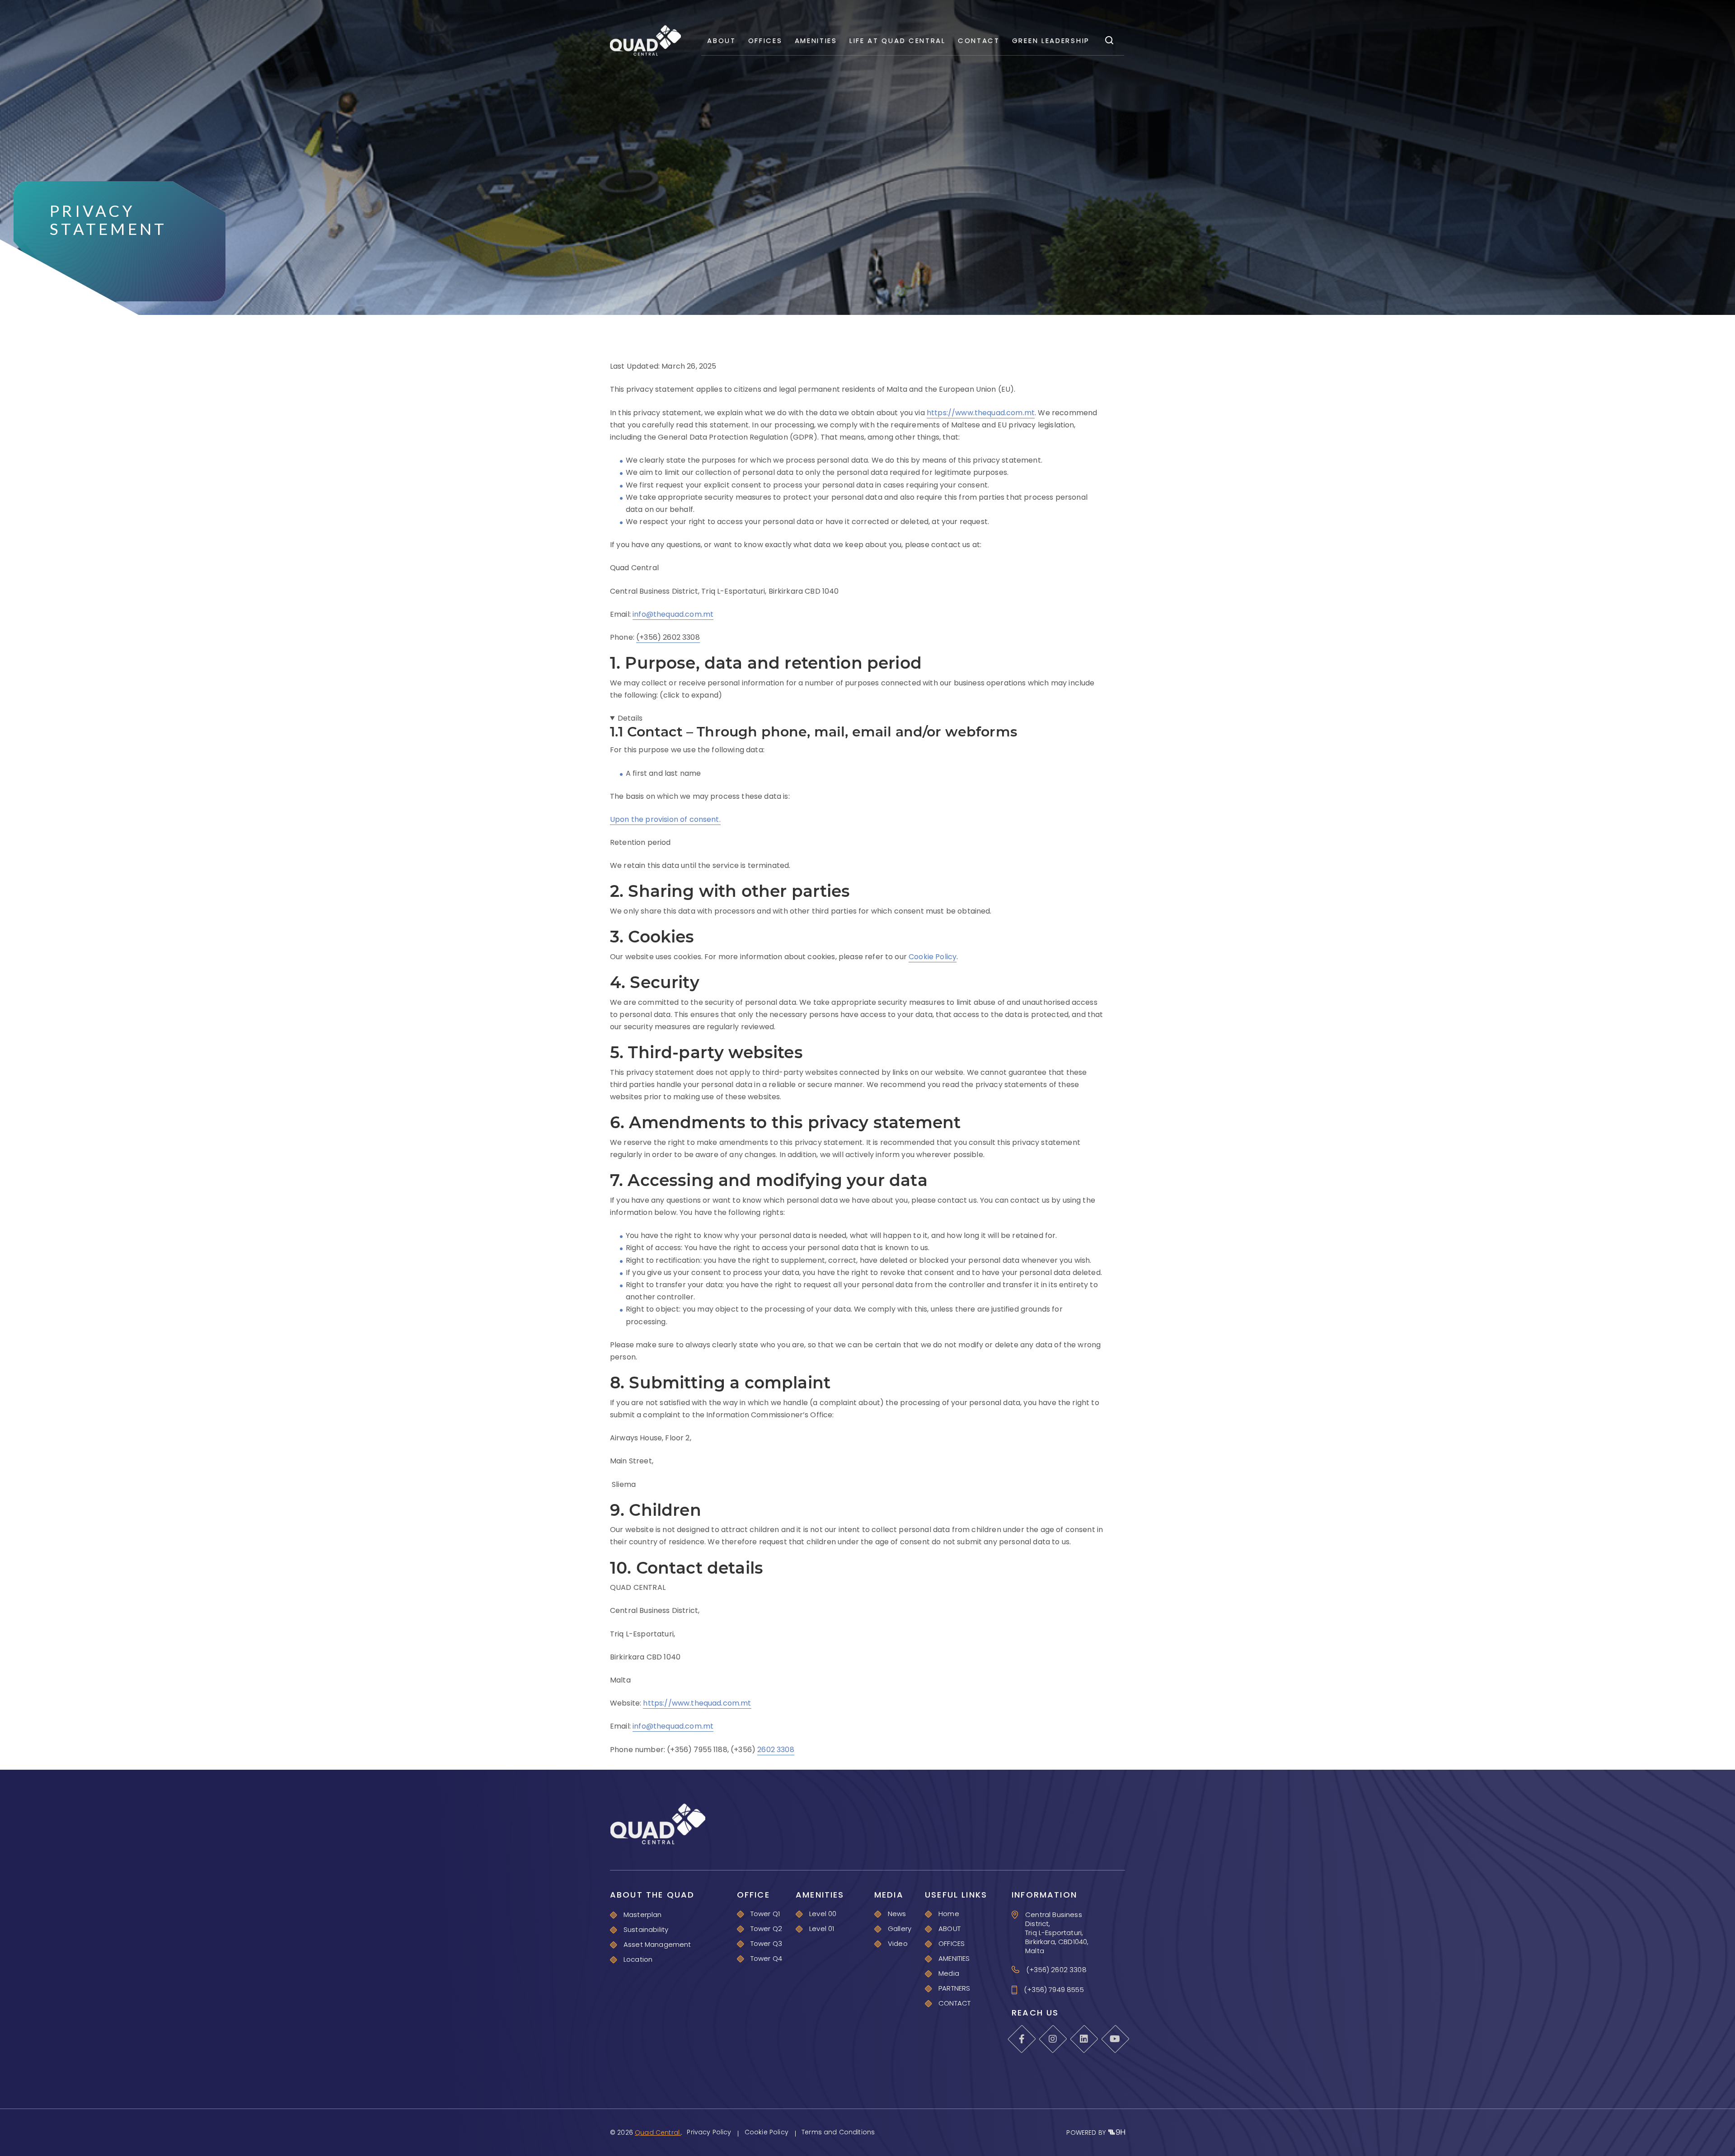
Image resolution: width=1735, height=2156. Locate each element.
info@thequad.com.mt (673, 614)
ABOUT (722, 40)
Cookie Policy (933, 957)
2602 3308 (776, 1750)
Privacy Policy (709, 2132)
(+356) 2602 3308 (668, 637)
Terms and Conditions (838, 2132)
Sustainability (646, 1929)
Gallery (900, 1929)
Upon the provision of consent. (665, 819)
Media (949, 1973)
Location (638, 1959)
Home (949, 1914)
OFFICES (765, 40)
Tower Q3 (766, 1943)
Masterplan (643, 1915)
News (897, 1914)
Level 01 (822, 1929)
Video (898, 1943)
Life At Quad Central (898, 40)
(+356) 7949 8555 (1054, 1990)
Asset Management (657, 1944)
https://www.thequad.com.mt (981, 413)
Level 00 (823, 1914)
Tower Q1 (765, 1914)
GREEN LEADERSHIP (1051, 40)
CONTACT (979, 40)
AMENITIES (816, 40)
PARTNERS (954, 1988)
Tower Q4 (766, 1958)
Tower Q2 (766, 1929)
